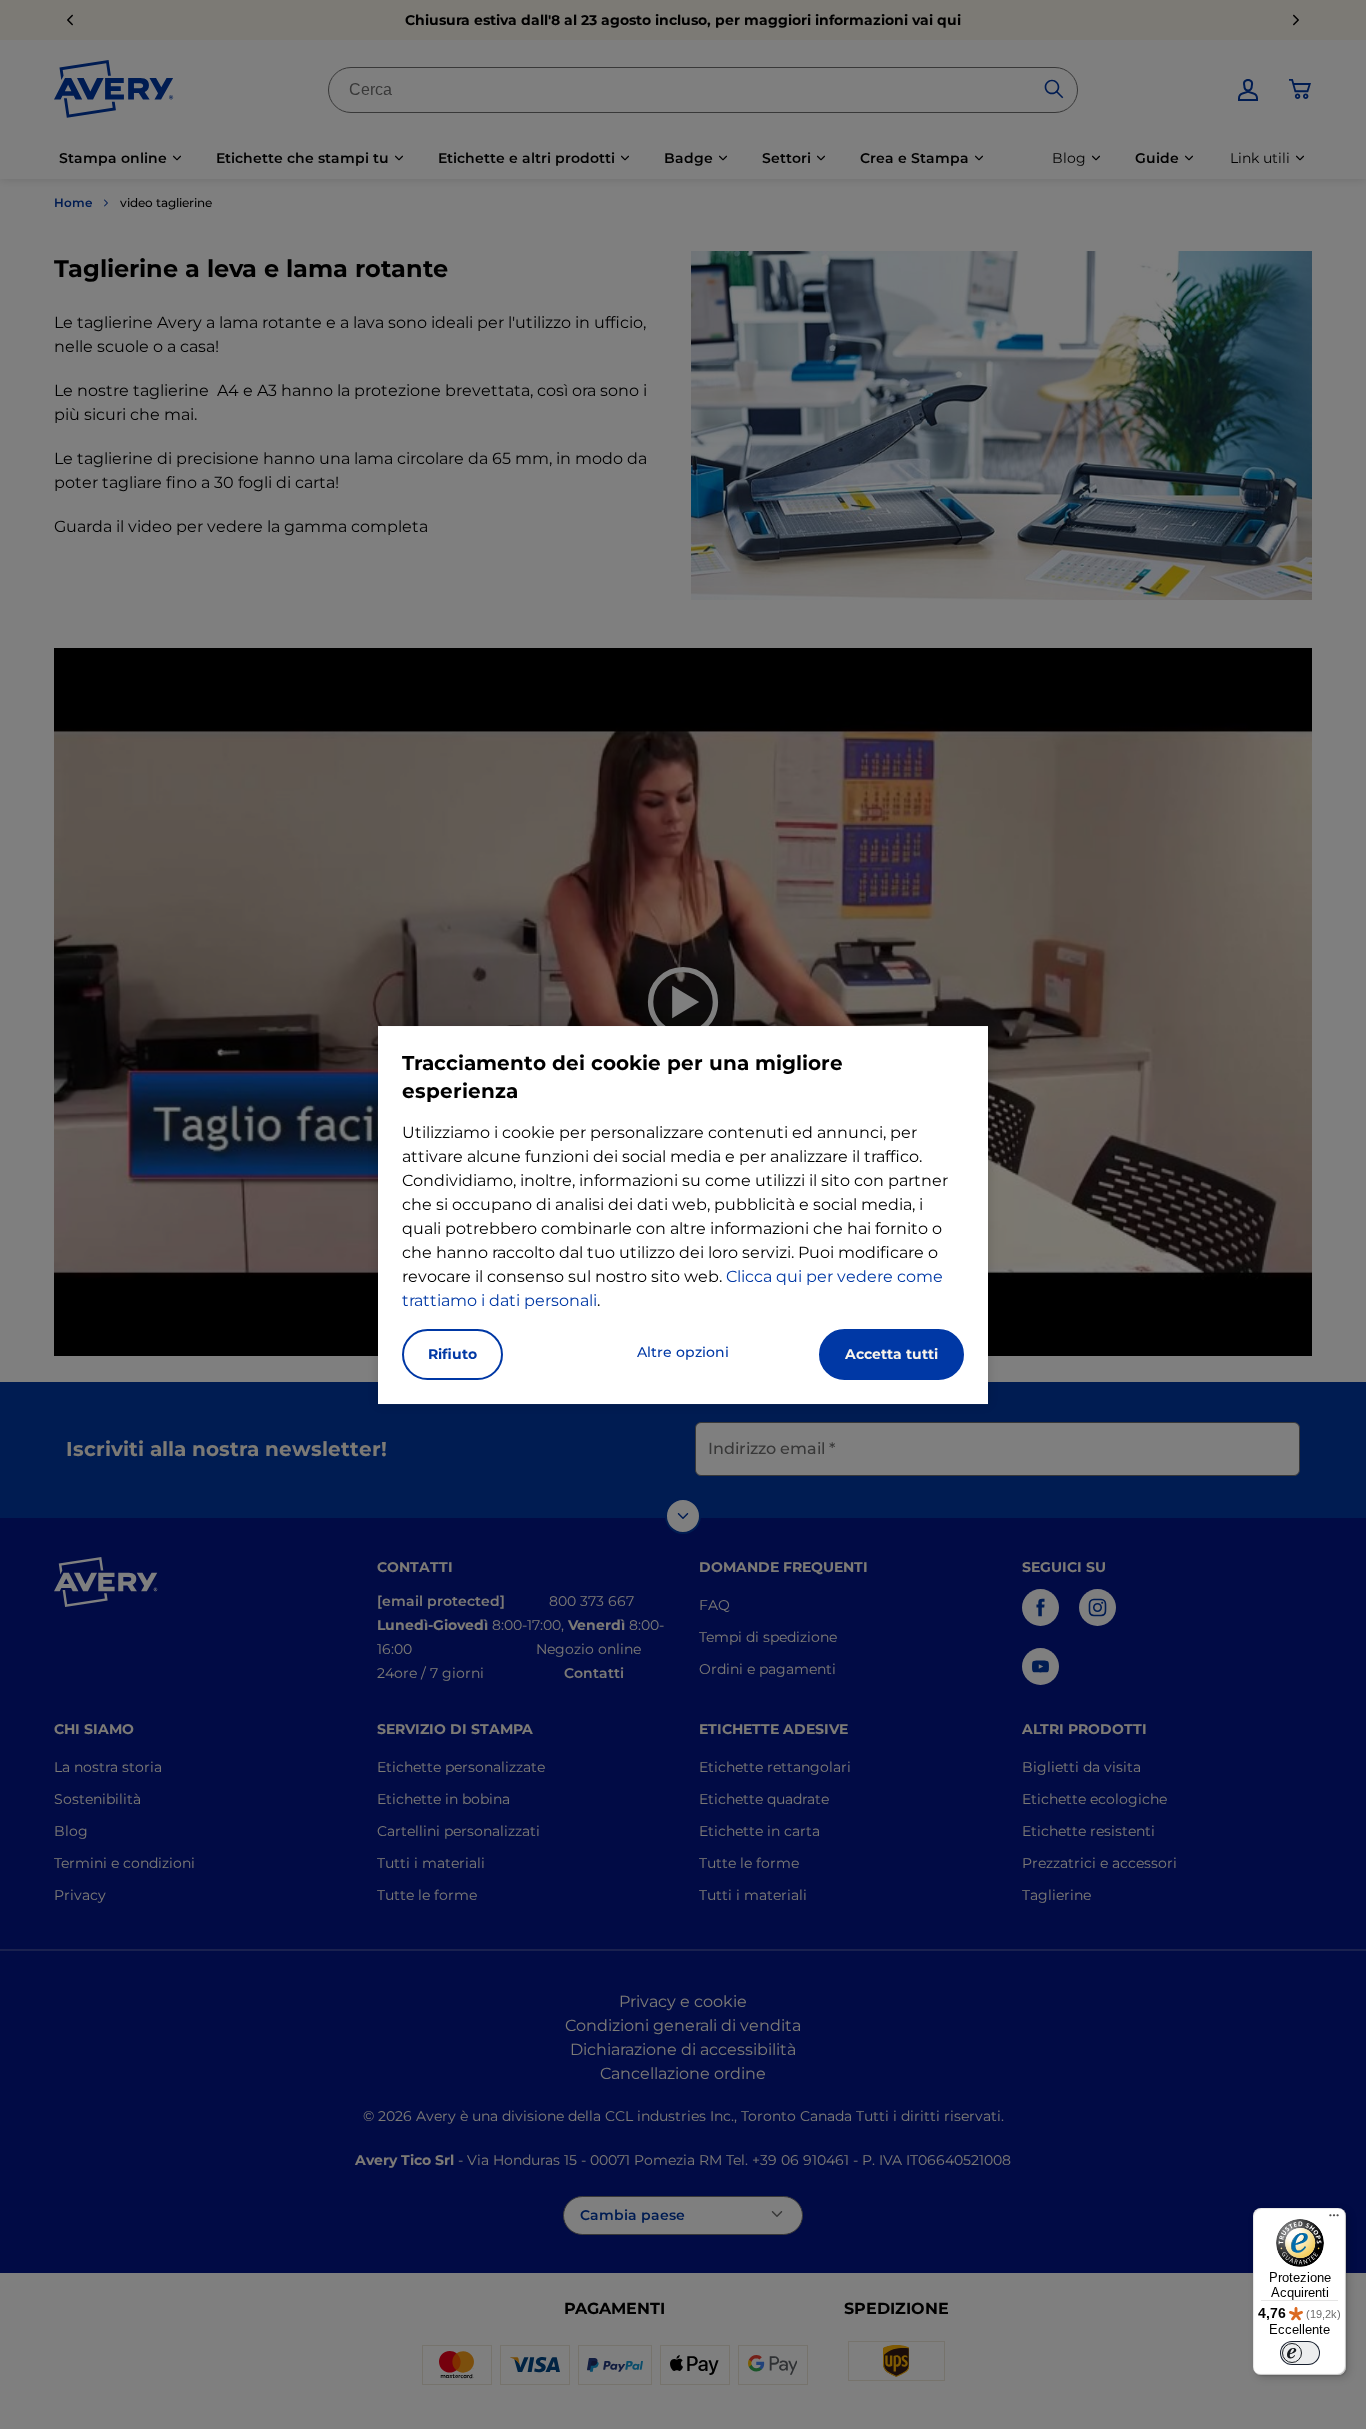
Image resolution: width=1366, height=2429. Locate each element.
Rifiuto (452, 1354)
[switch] (1300, 2353)
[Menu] (1334, 2220)
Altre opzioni (683, 1352)
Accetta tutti (891, 1354)
